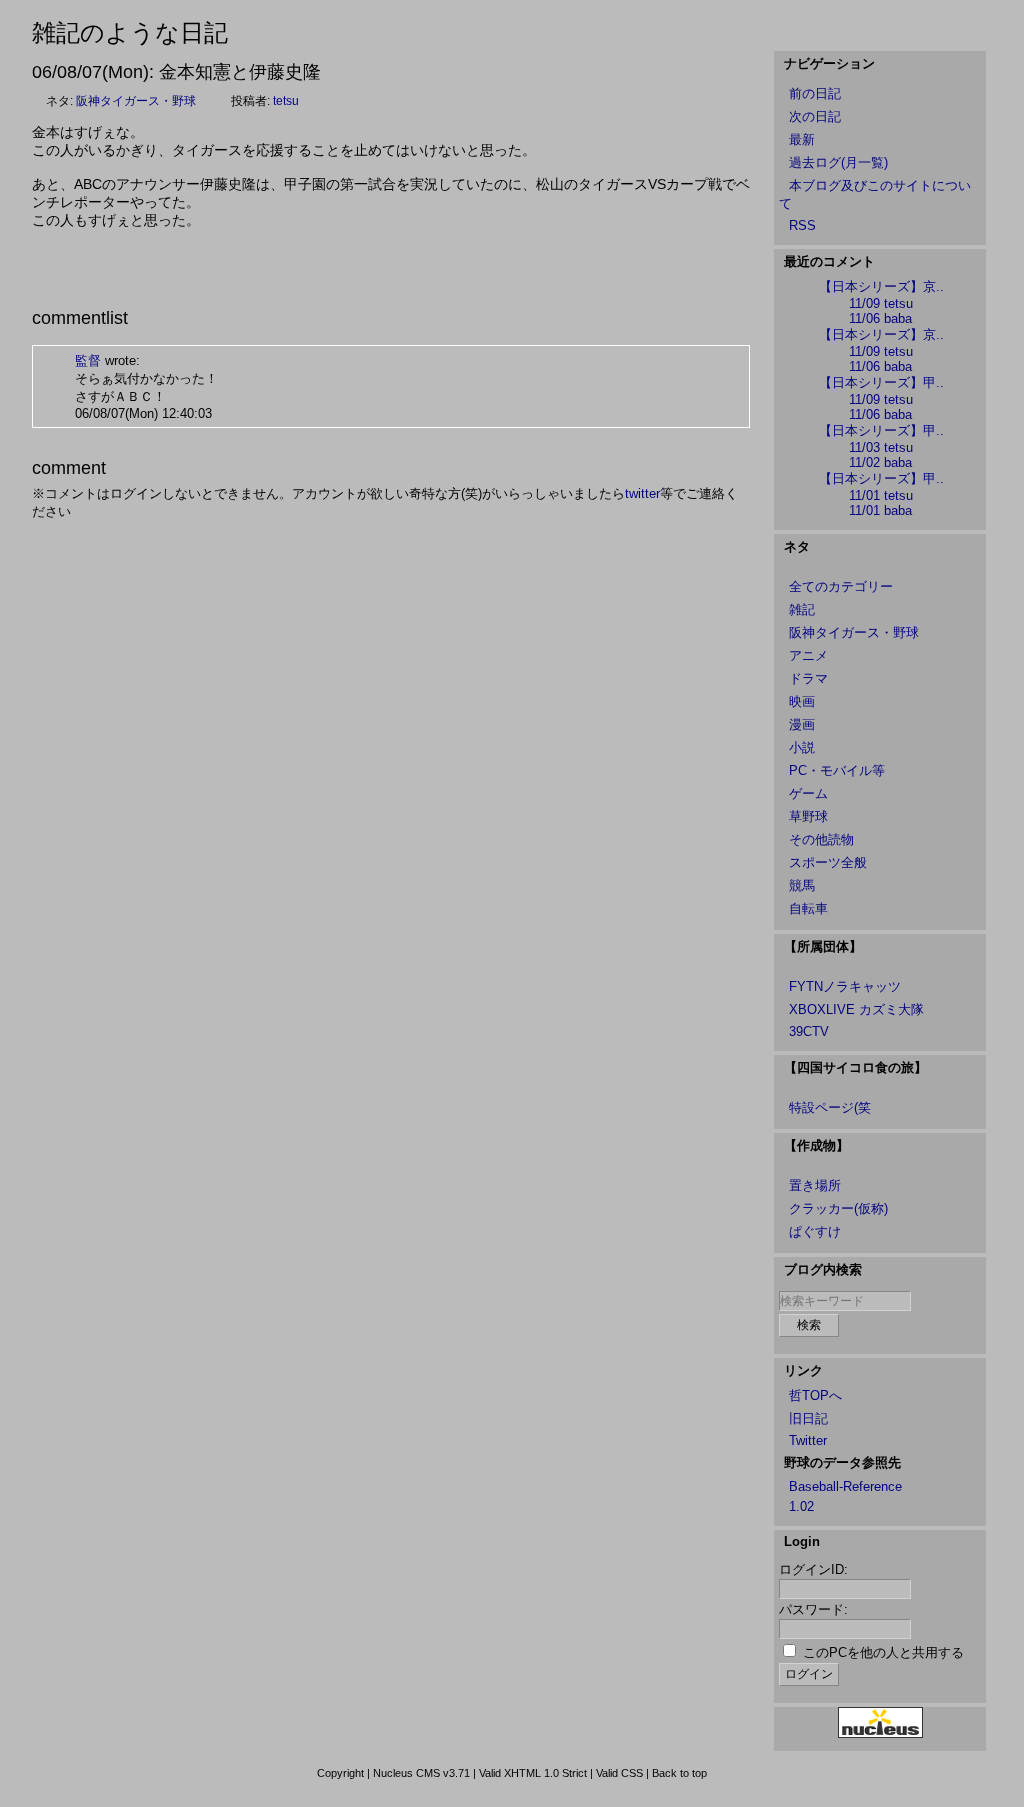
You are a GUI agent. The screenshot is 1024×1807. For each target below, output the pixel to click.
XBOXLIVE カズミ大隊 (856, 1009)
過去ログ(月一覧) (838, 162)
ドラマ (808, 678)
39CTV (809, 1031)
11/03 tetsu (881, 447)
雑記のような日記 (130, 32)
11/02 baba (880, 462)
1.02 (801, 1506)
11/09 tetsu (881, 303)
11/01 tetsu (881, 495)
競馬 (802, 885)
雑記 (802, 609)
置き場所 (815, 1185)
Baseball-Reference (845, 1486)
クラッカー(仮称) (838, 1208)
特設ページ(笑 (830, 1107)
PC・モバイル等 (837, 770)
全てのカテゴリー (841, 586)
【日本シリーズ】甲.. (881, 382)
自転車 (808, 908)
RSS (802, 225)
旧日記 (808, 1418)
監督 (88, 360)
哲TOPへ (815, 1395)
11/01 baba (880, 510)
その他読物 (821, 839)
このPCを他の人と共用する (883, 1652)
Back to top (679, 1773)
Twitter (808, 1440)
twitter (642, 493)
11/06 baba (880, 318)
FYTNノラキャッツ (845, 986)
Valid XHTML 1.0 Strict (533, 1773)
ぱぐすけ (815, 1231)
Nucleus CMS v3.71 (421, 1773)
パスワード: (813, 1609)
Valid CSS (619, 1773)
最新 (802, 139)
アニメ (808, 655)
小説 (802, 747)
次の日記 (815, 116)
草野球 (808, 816)
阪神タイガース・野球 (136, 101)
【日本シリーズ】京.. (881, 286)
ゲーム (808, 793)
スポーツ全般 (828, 862)
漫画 (802, 724)
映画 (802, 701)
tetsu (286, 101)
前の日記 (815, 93)
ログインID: (813, 1569)
